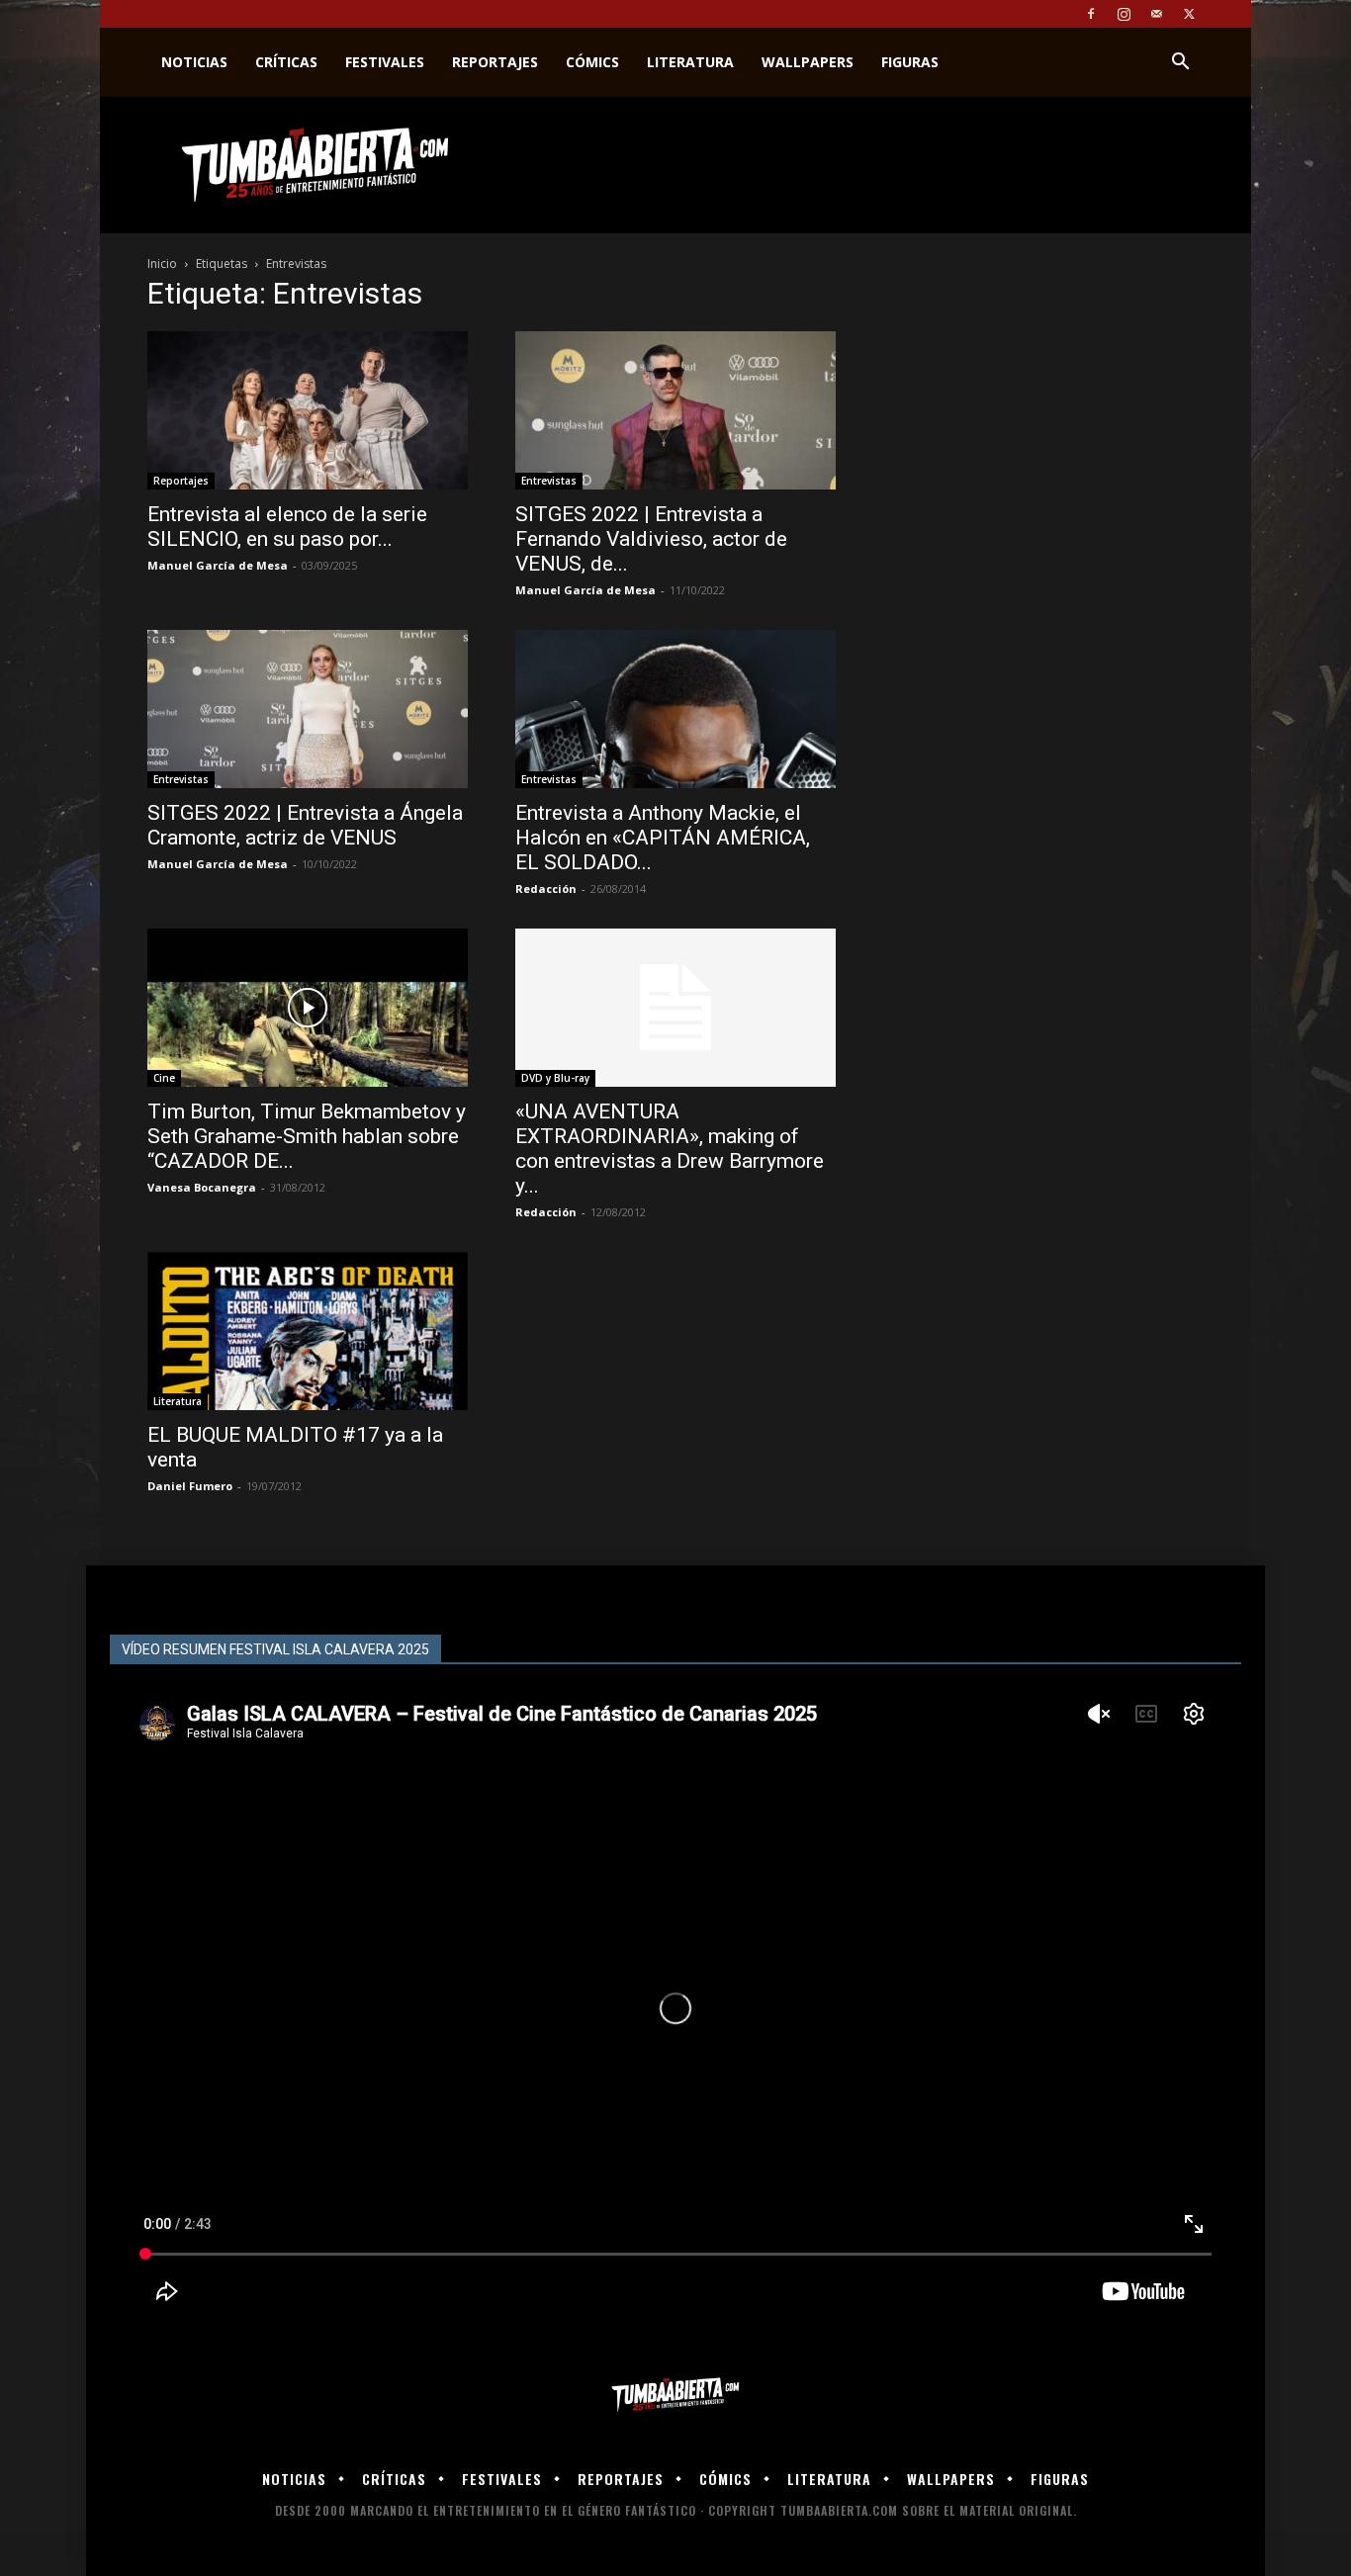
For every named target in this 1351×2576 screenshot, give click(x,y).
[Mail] (1156, 14)
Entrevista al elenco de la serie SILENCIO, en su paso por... (287, 527)
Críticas (286, 62)
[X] (1189, 14)
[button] (1180, 64)
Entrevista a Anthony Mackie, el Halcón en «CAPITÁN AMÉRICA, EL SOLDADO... (663, 838)
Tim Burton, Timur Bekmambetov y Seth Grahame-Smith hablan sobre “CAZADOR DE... (307, 1136)
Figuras (910, 62)
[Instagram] (1124, 14)
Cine (164, 1078)
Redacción (546, 888)
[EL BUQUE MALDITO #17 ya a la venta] (308, 1331)
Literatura (690, 62)
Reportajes (495, 62)
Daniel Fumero (190, 1486)
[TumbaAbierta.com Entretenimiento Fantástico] (675, 2396)
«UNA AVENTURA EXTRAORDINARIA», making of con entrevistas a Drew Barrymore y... (670, 1149)
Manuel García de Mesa (218, 565)
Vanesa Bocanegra (202, 1187)
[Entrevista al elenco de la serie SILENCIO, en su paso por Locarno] (308, 410)
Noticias (194, 62)
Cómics (592, 62)
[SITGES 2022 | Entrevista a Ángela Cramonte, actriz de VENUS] (308, 709)
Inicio (162, 264)
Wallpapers (808, 62)
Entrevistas (549, 481)
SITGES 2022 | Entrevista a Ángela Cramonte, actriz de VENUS (305, 825)
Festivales (385, 62)
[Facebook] (1091, 14)
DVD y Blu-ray (555, 1078)
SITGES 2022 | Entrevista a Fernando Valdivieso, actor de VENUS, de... (651, 539)
